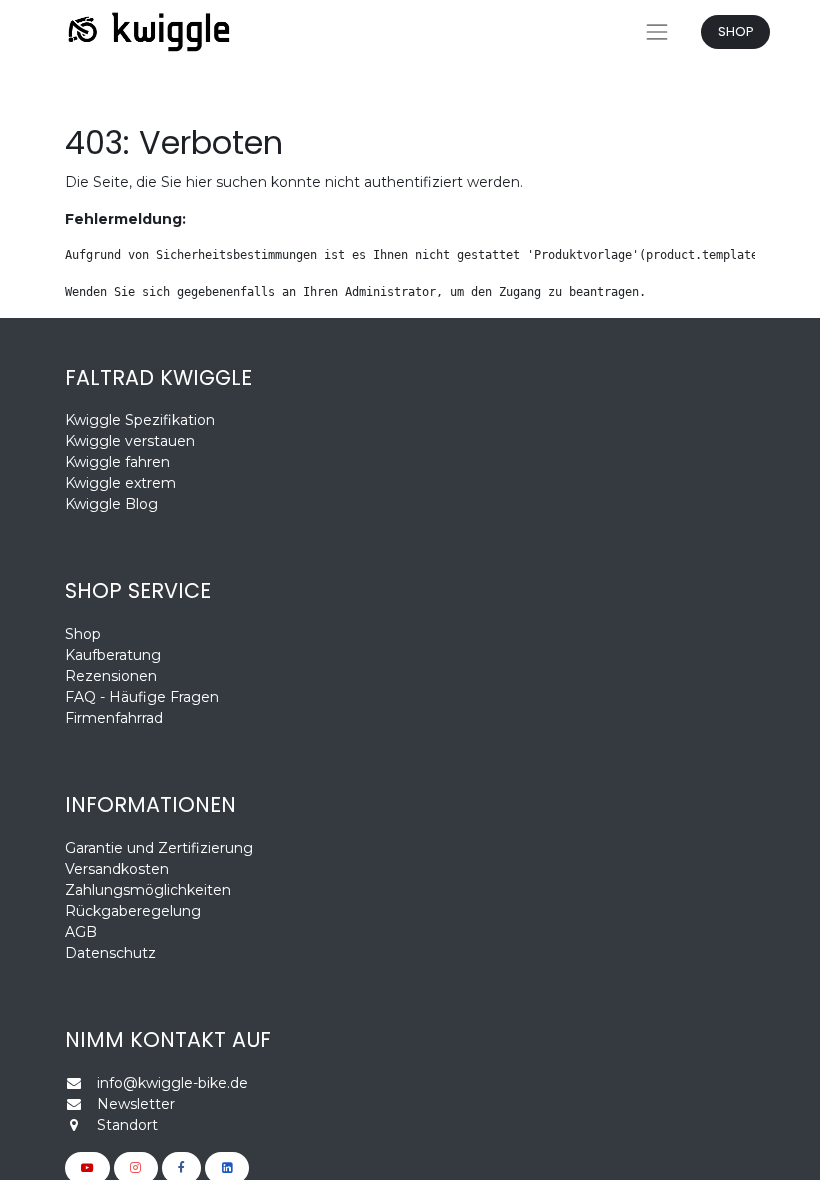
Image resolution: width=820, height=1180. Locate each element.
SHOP (736, 31)
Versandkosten (117, 869)
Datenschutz (110, 953)
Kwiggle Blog (111, 504)
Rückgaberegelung (133, 911)
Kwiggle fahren (117, 462)
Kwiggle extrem (120, 483)
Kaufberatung (113, 655)
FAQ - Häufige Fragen (142, 697)
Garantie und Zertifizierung (159, 848)
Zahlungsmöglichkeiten (148, 890)
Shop (83, 634)
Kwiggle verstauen (130, 441)
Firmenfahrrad (114, 718)
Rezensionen (113, 676)
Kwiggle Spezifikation (140, 420)
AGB (81, 932)
